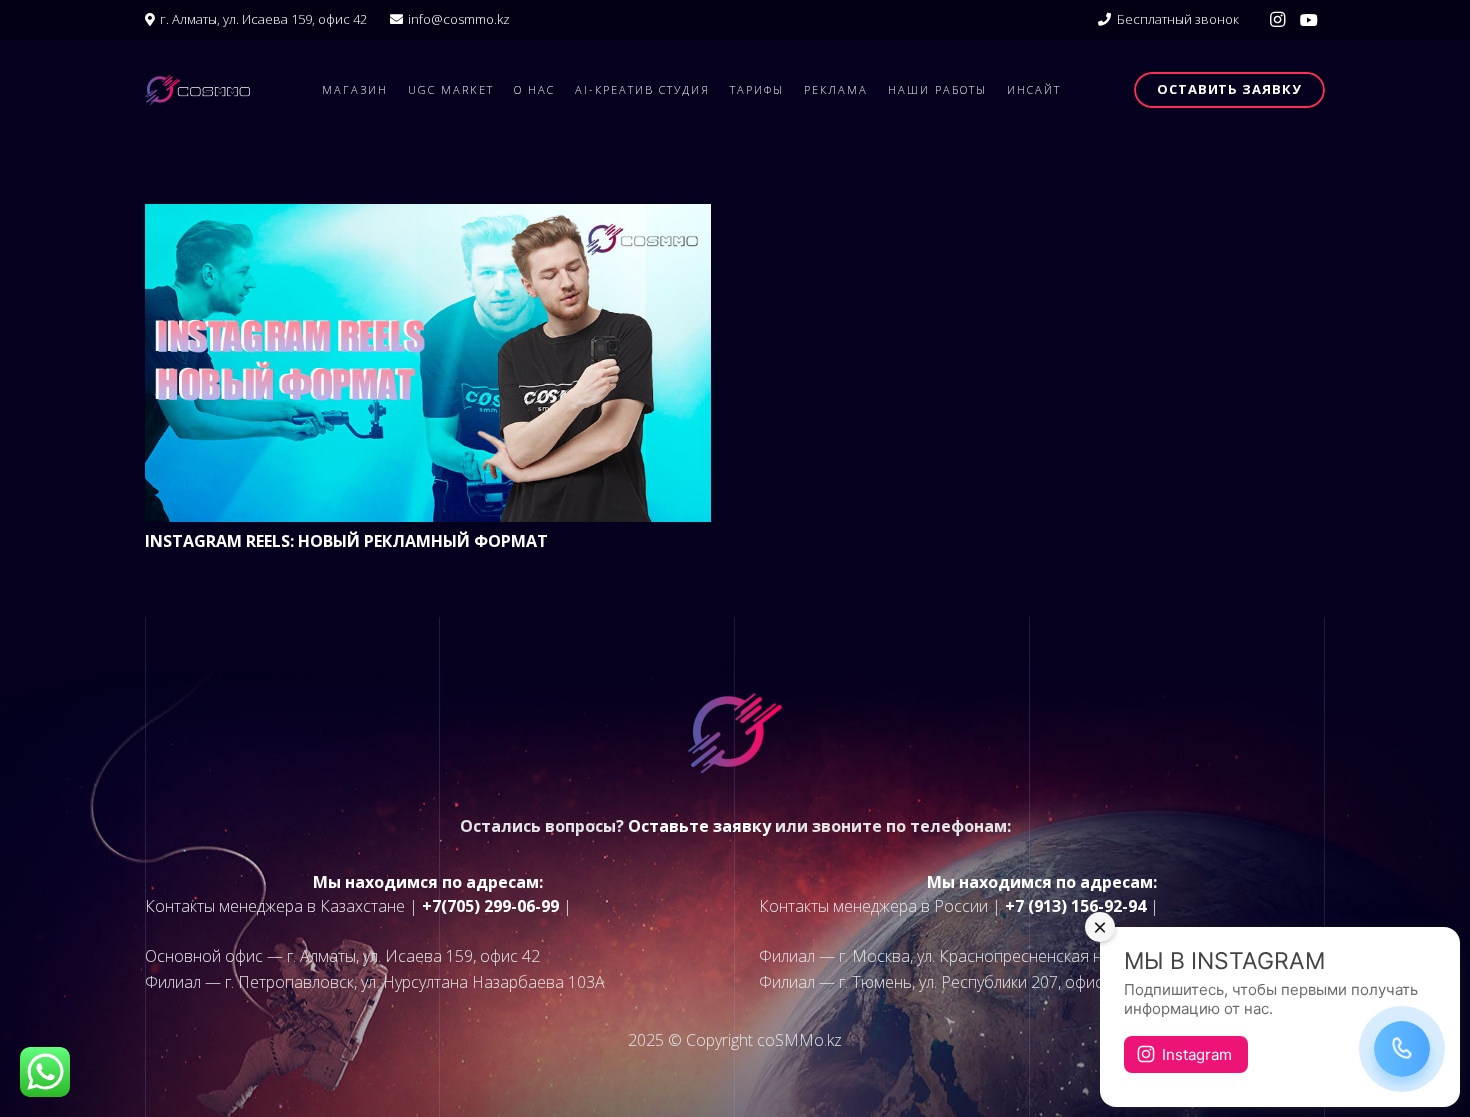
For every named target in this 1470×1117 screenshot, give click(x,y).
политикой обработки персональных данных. (755, 709)
